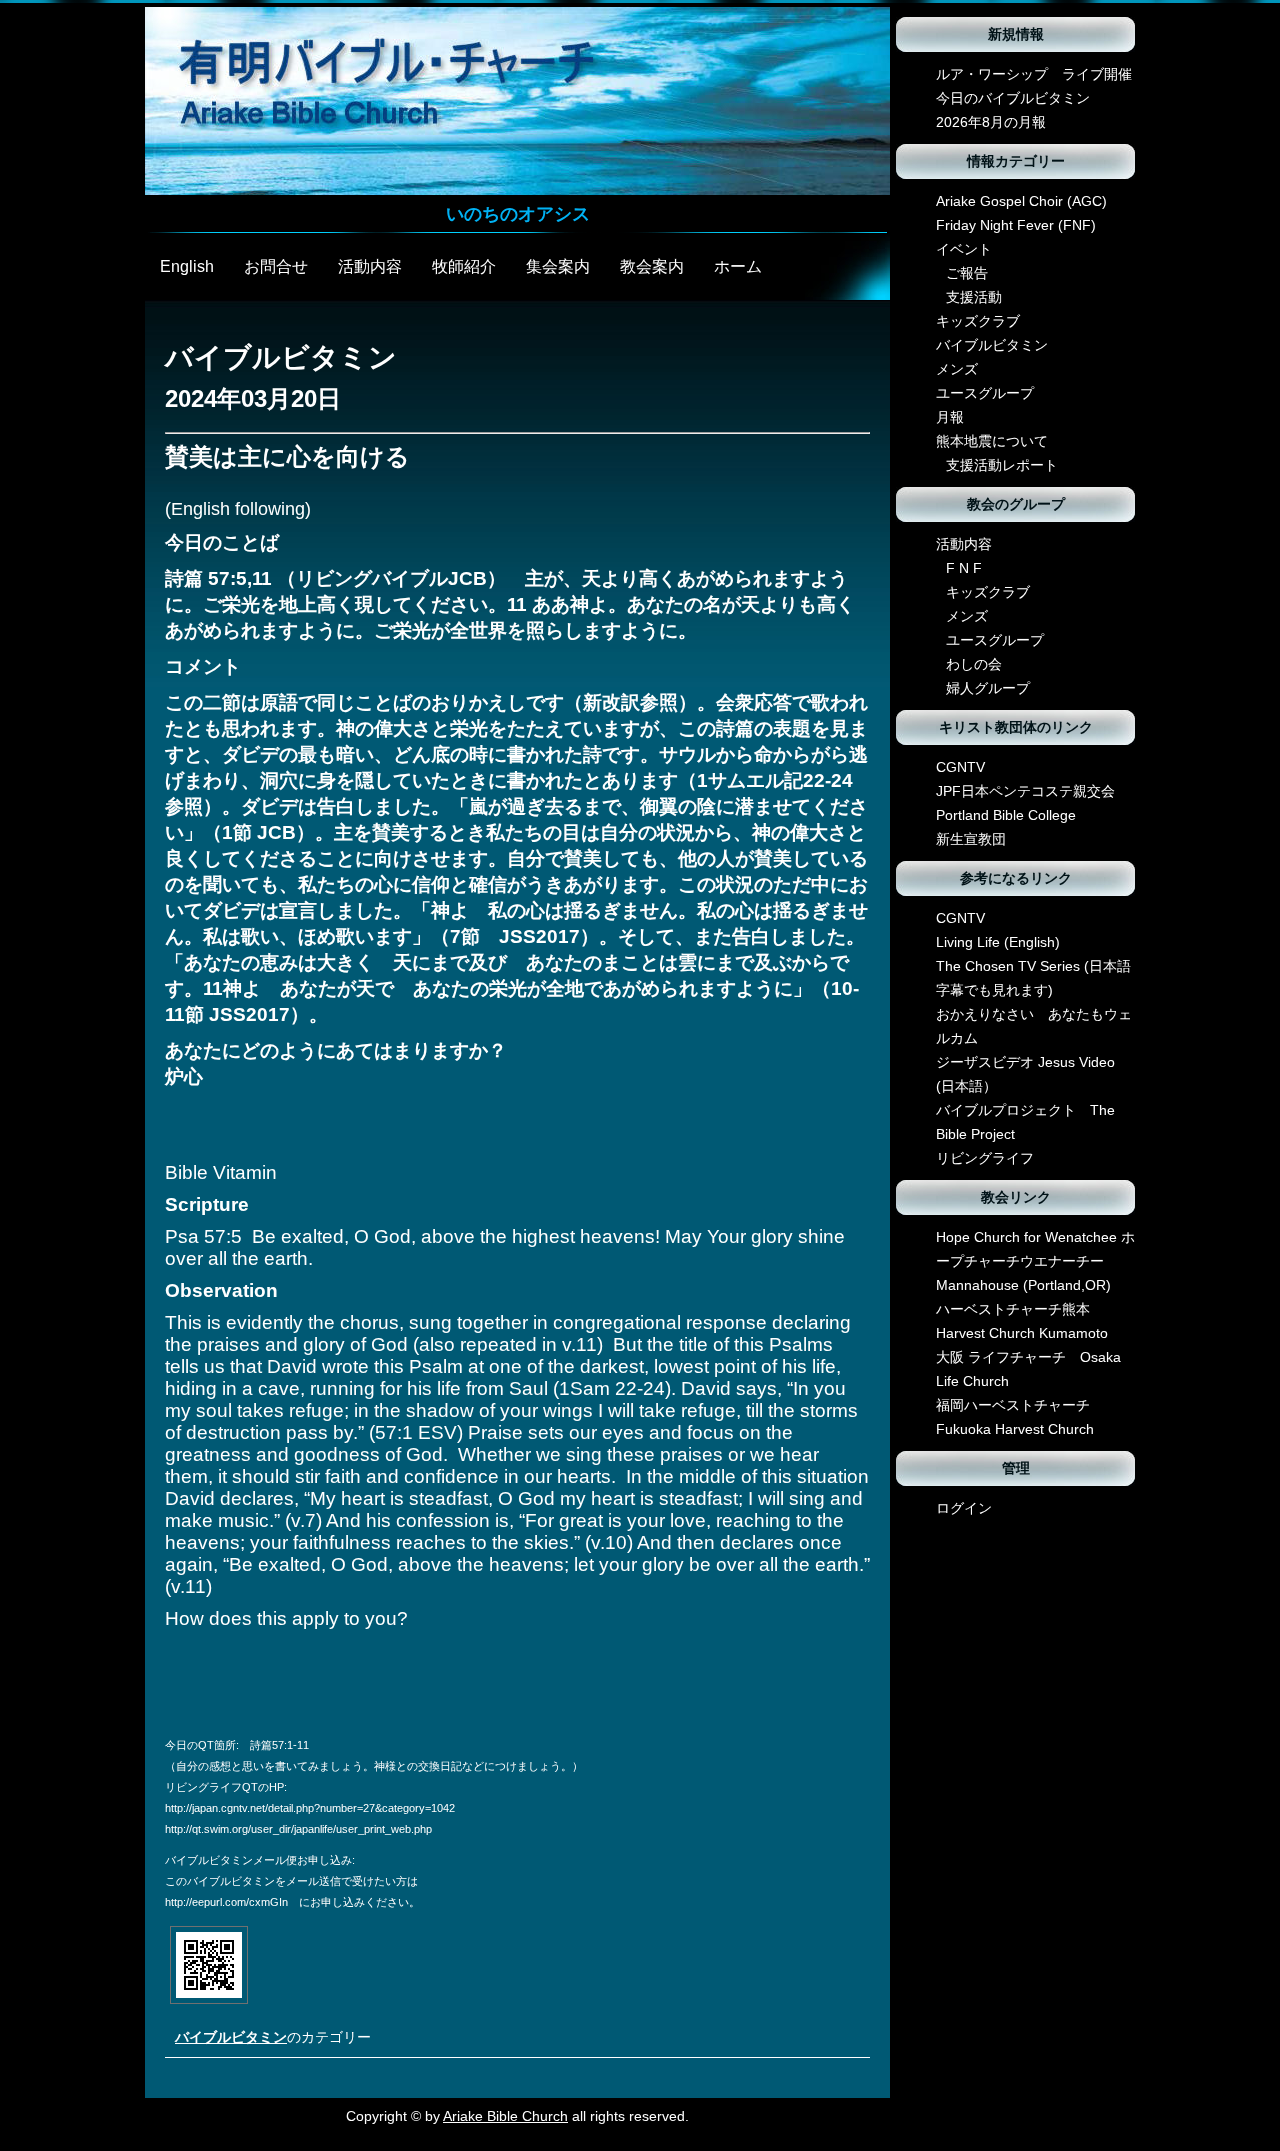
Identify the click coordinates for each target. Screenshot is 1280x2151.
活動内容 (370, 266)
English (187, 266)
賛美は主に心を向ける (287, 456)
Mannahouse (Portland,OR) (1023, 1285)
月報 (950, 417)
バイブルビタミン (231, 2037)
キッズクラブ (978, 321)
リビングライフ (985, 1158)
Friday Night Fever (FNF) (1016, 225)
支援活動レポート (1002, 465)
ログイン (964, 1508)
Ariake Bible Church (505, 2116)
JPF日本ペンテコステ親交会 (1025, 791)
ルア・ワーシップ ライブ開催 (1034, 74)
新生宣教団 (971, 839)
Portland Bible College (1006, 815)
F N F (964, 568)
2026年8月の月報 (991, 122)
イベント (964, 249)
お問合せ (276, 266)
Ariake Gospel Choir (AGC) (1021, 201)
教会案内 (652, 266)
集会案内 (558, 266)
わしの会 (974, 664)
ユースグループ (985, 393)
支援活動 (974, 297)
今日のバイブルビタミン (1013, 98)
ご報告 (967, 273)
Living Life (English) (998, 942)
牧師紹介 (464, 266)
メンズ (957, 369)
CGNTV (960, 767)
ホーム (738, 266)
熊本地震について (992, 441)
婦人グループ (988, 688)
